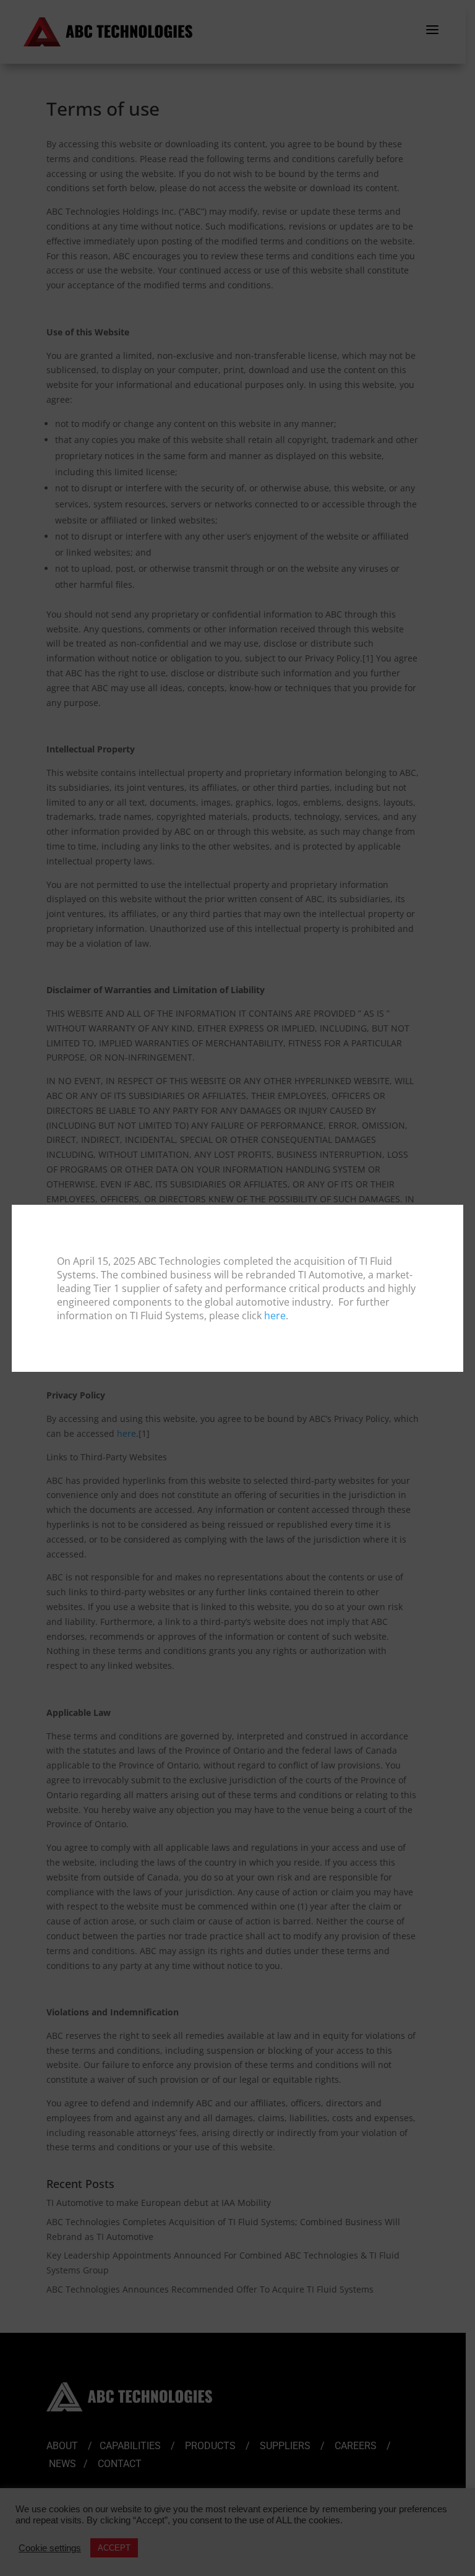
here (275, 1316)
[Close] (453, 1215)
